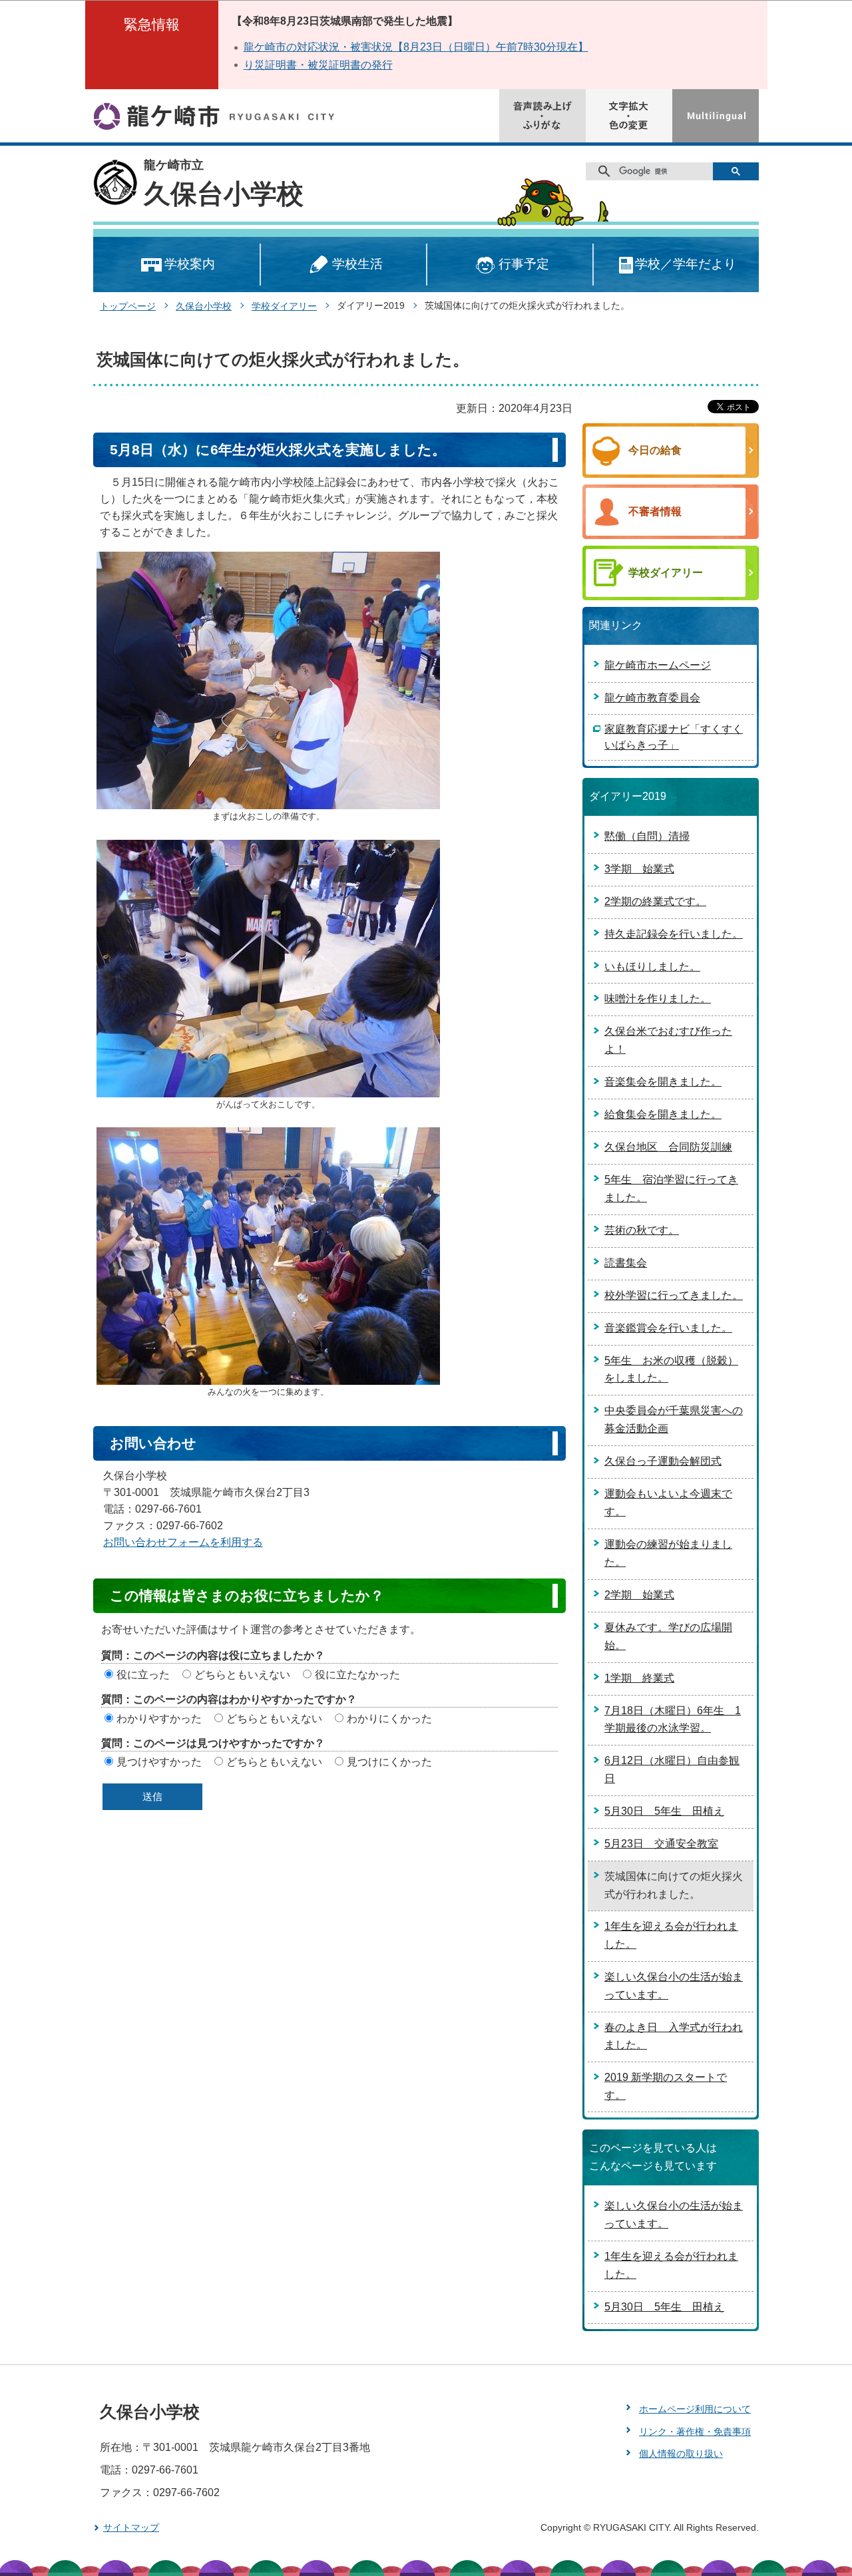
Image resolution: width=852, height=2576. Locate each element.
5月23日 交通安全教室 (661, 1844)
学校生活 (357, 264)
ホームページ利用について (695, 2409)
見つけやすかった (159, 1762)
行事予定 (524, 264)
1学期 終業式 (639, 1678)
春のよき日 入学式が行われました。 (674, 2036)
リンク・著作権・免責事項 (695, 2432)
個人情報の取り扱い (681, 2454)
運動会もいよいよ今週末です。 (668, 1503)
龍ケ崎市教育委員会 (652, 698)
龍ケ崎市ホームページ (658, 665)
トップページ (128, 306)
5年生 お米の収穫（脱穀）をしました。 (671, 1370)
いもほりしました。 (652, 967)
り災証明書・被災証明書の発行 (318, 65)
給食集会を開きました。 (663, 1114)
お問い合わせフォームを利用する (183, 1542)
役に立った (143, 1675)
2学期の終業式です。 (655, 901)
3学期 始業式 (639, 869)
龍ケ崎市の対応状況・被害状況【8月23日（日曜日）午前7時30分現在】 (416, 47)
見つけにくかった (389, 1762)
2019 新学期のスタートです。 (666, 2086)
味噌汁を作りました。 (658, 999)
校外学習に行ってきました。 (674, 1295)
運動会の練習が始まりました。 (668, 1553)
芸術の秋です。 (642, 1230)
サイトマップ (131, 2527)
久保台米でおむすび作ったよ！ (668, 1040)
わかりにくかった (389, 1719)
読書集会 (626, 1263)
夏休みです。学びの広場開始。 (668, 1636)
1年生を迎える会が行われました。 (671, 1935)
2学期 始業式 (639, 1595)
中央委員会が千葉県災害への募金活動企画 (674, 1419)
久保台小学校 (224, 194)
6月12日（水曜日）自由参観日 (672, 1769)
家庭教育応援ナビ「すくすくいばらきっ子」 (674, 737)
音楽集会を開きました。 (663, 1082)
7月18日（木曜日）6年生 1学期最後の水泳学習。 (673, 1720)
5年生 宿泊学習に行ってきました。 (671, 1189)
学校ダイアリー (284, 306)
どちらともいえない (242, 1675)
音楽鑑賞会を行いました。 (668, 1328)
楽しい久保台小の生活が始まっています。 (674, 1986)
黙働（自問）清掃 (647, 836)
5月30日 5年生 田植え (664, 1811)
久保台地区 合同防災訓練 (668, 1147)
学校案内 (190, 264)
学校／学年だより (686, 264)
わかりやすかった (159, 1719)
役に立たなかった (357, 1675)
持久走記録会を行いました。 (674, 934)
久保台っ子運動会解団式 (663, 1461)
